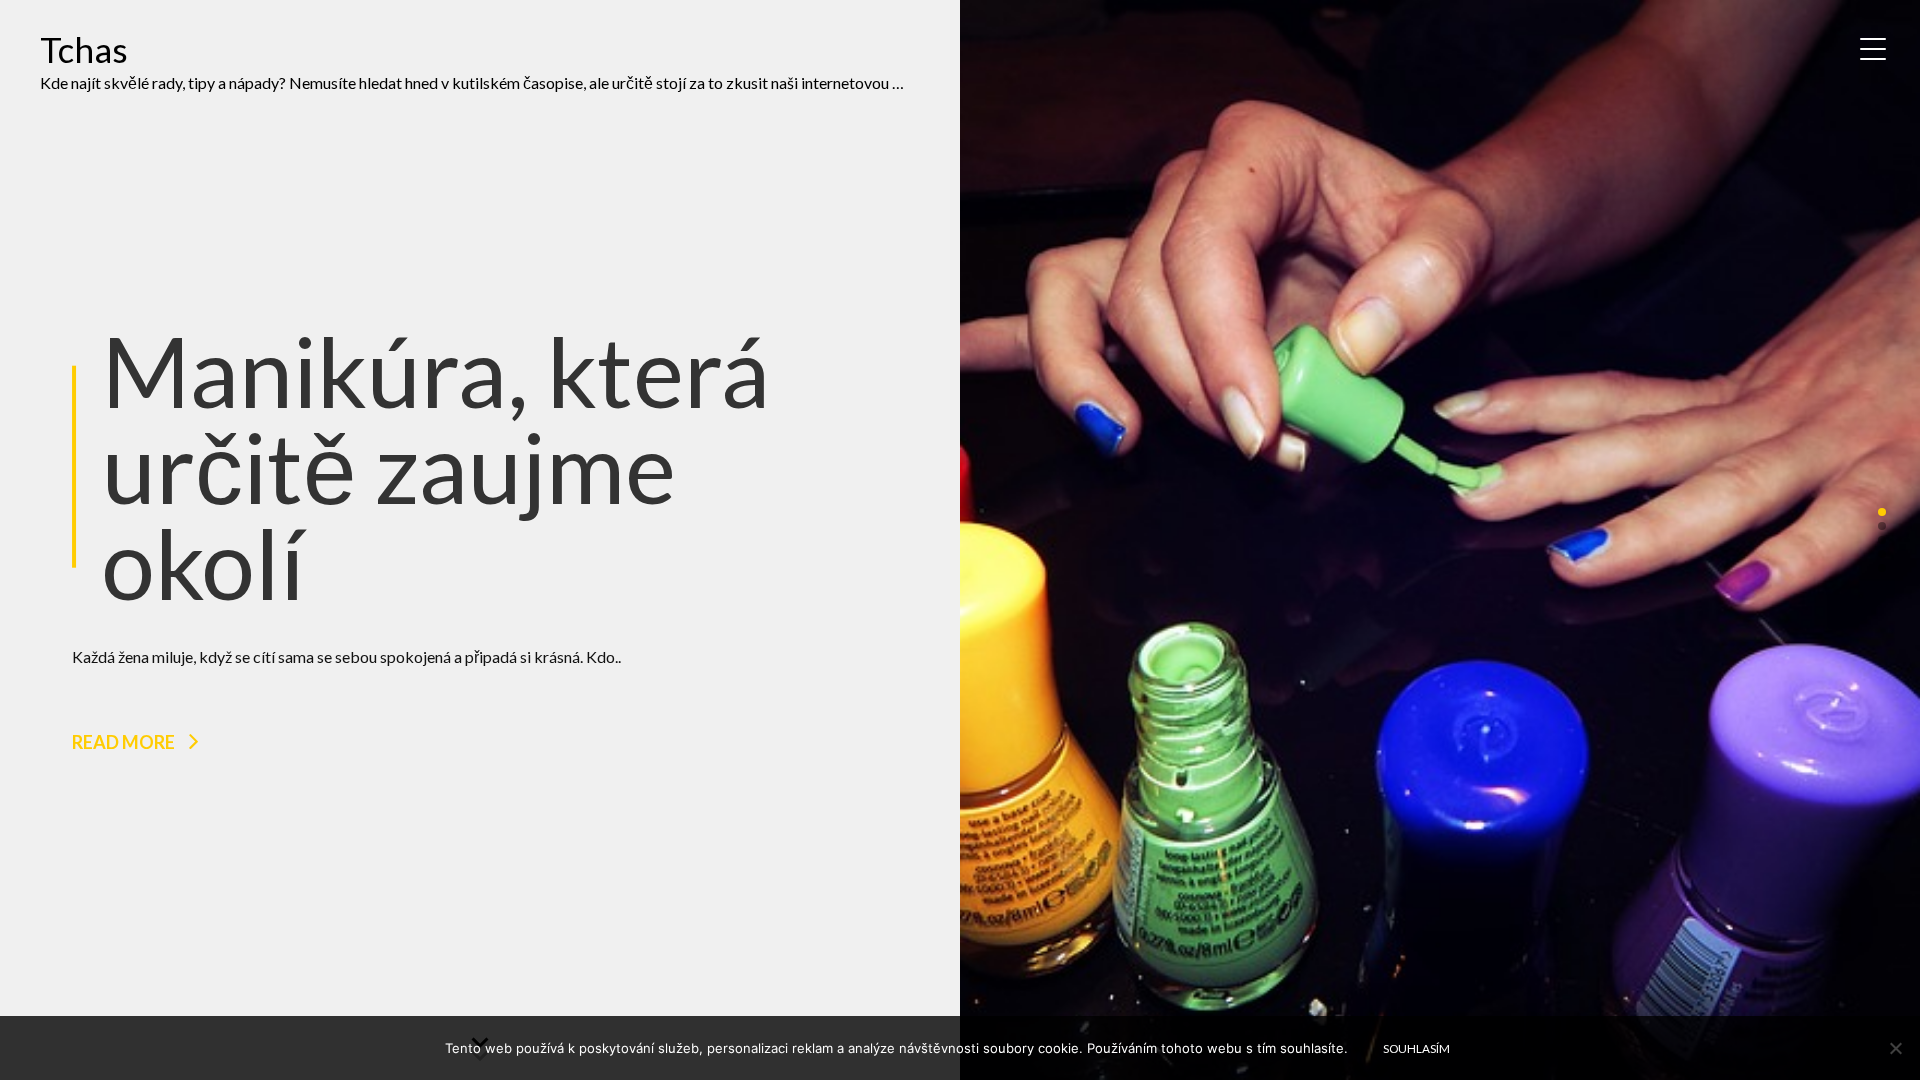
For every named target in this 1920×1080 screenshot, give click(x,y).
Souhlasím (1416, 1048)
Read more (123, 742)
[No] (1895, 1048)
